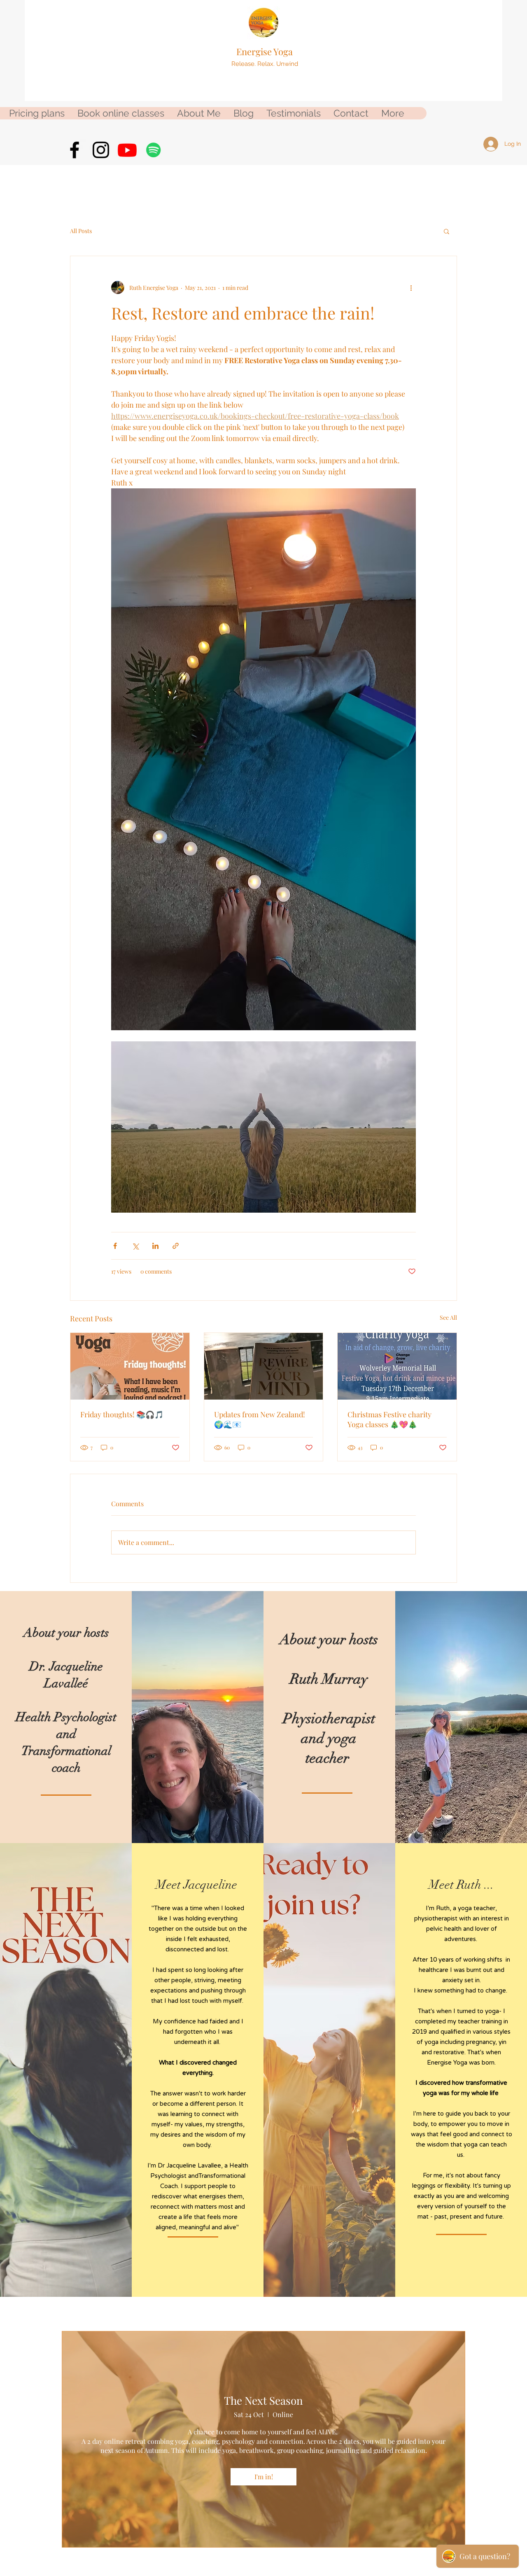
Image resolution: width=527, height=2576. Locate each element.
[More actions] (411, 287)
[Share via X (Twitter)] (135, 1246)
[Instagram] (101, 150)
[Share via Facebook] (115, 1246)
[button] (447, 231)
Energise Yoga (265, 51)
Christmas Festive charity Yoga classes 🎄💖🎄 (389, 1419)
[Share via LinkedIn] (155, 1246)
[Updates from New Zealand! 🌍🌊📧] (264, 1366)
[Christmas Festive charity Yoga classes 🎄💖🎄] (397, 1366)
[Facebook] (75, 150)
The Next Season (263, 2400)
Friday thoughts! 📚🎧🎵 (122, 1414)
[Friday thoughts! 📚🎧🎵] (130, 1366)
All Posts (81, 231)
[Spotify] (154, 150)
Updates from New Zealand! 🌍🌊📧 (260, 1419)
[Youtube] (127, 150)
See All (448, 1317)
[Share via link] (176, 1246)
